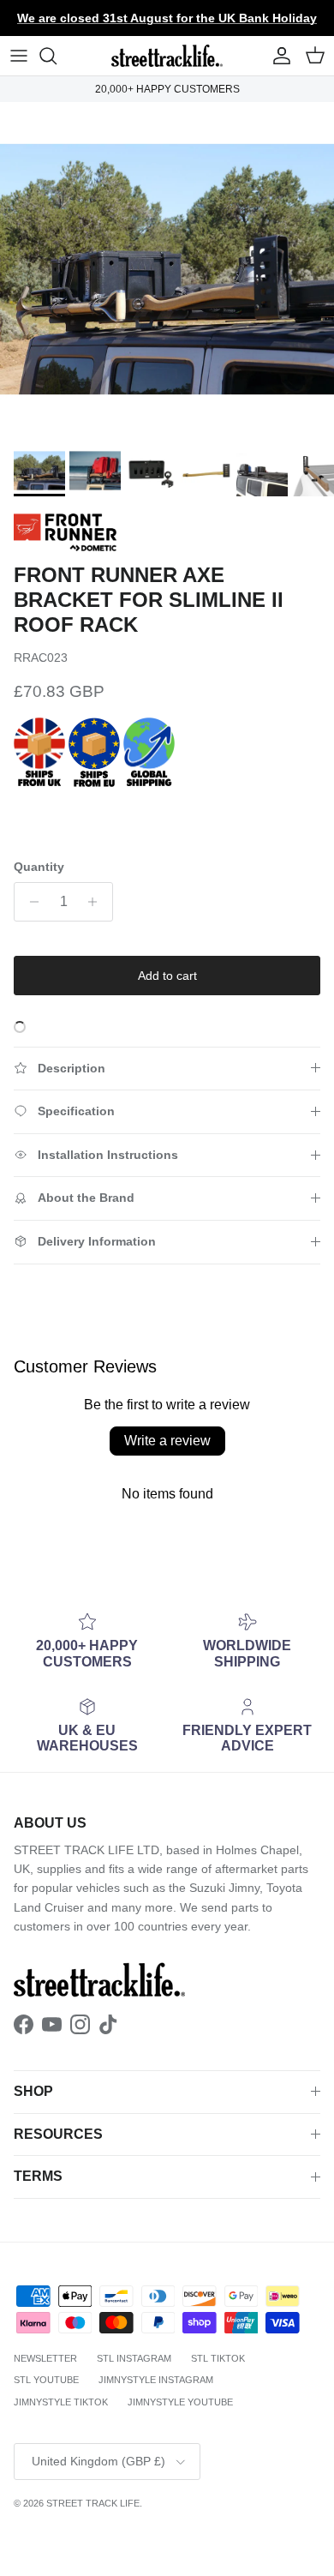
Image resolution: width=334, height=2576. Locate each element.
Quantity (39, 867)
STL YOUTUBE (46, 2380)
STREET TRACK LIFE (93, 2503)
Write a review (167, 1441)
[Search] (57, 56)
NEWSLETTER (45, 2358)
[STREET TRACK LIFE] (167, 56)
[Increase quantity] (97, 902)
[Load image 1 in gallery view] (167, 269)
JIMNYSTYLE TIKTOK (61, 2402)
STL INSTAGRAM (134, 2358)
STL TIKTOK (218, 2358)
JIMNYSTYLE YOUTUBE (180, 2402)
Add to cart (167, 976)
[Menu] (19, 56)
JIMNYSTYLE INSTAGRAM (156, 2380)
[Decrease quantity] (30, 902)
